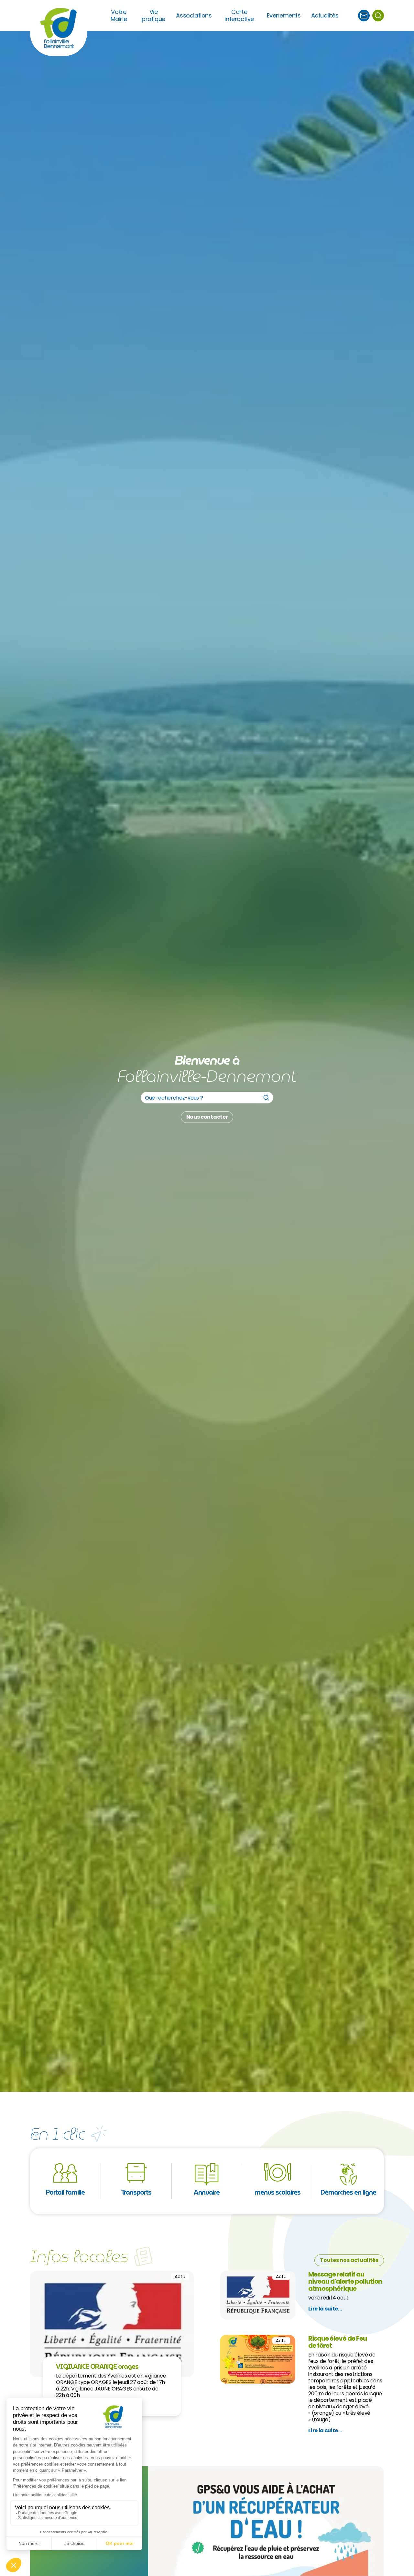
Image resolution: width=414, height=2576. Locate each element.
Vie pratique (153, 16)
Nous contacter (207, 1117)
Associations (194, 16)
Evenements (284, 16)
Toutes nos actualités (349, 2260)
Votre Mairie (119, 16)
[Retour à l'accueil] (59, 28)
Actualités (325, 16)
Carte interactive (239, 16)
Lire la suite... (325, 2309)
